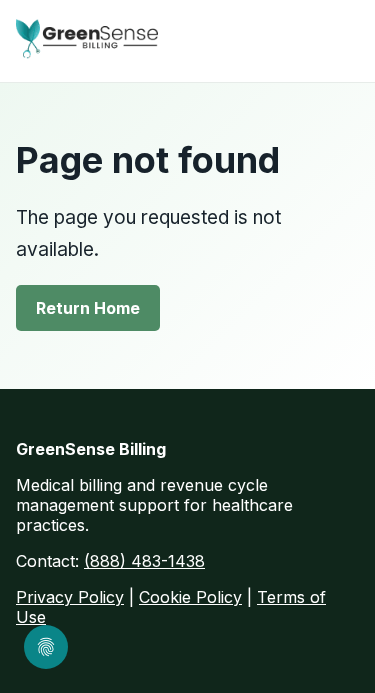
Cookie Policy (190, 597)
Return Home (88, 308)
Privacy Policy (70, 597)
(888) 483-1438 (144, 561)
